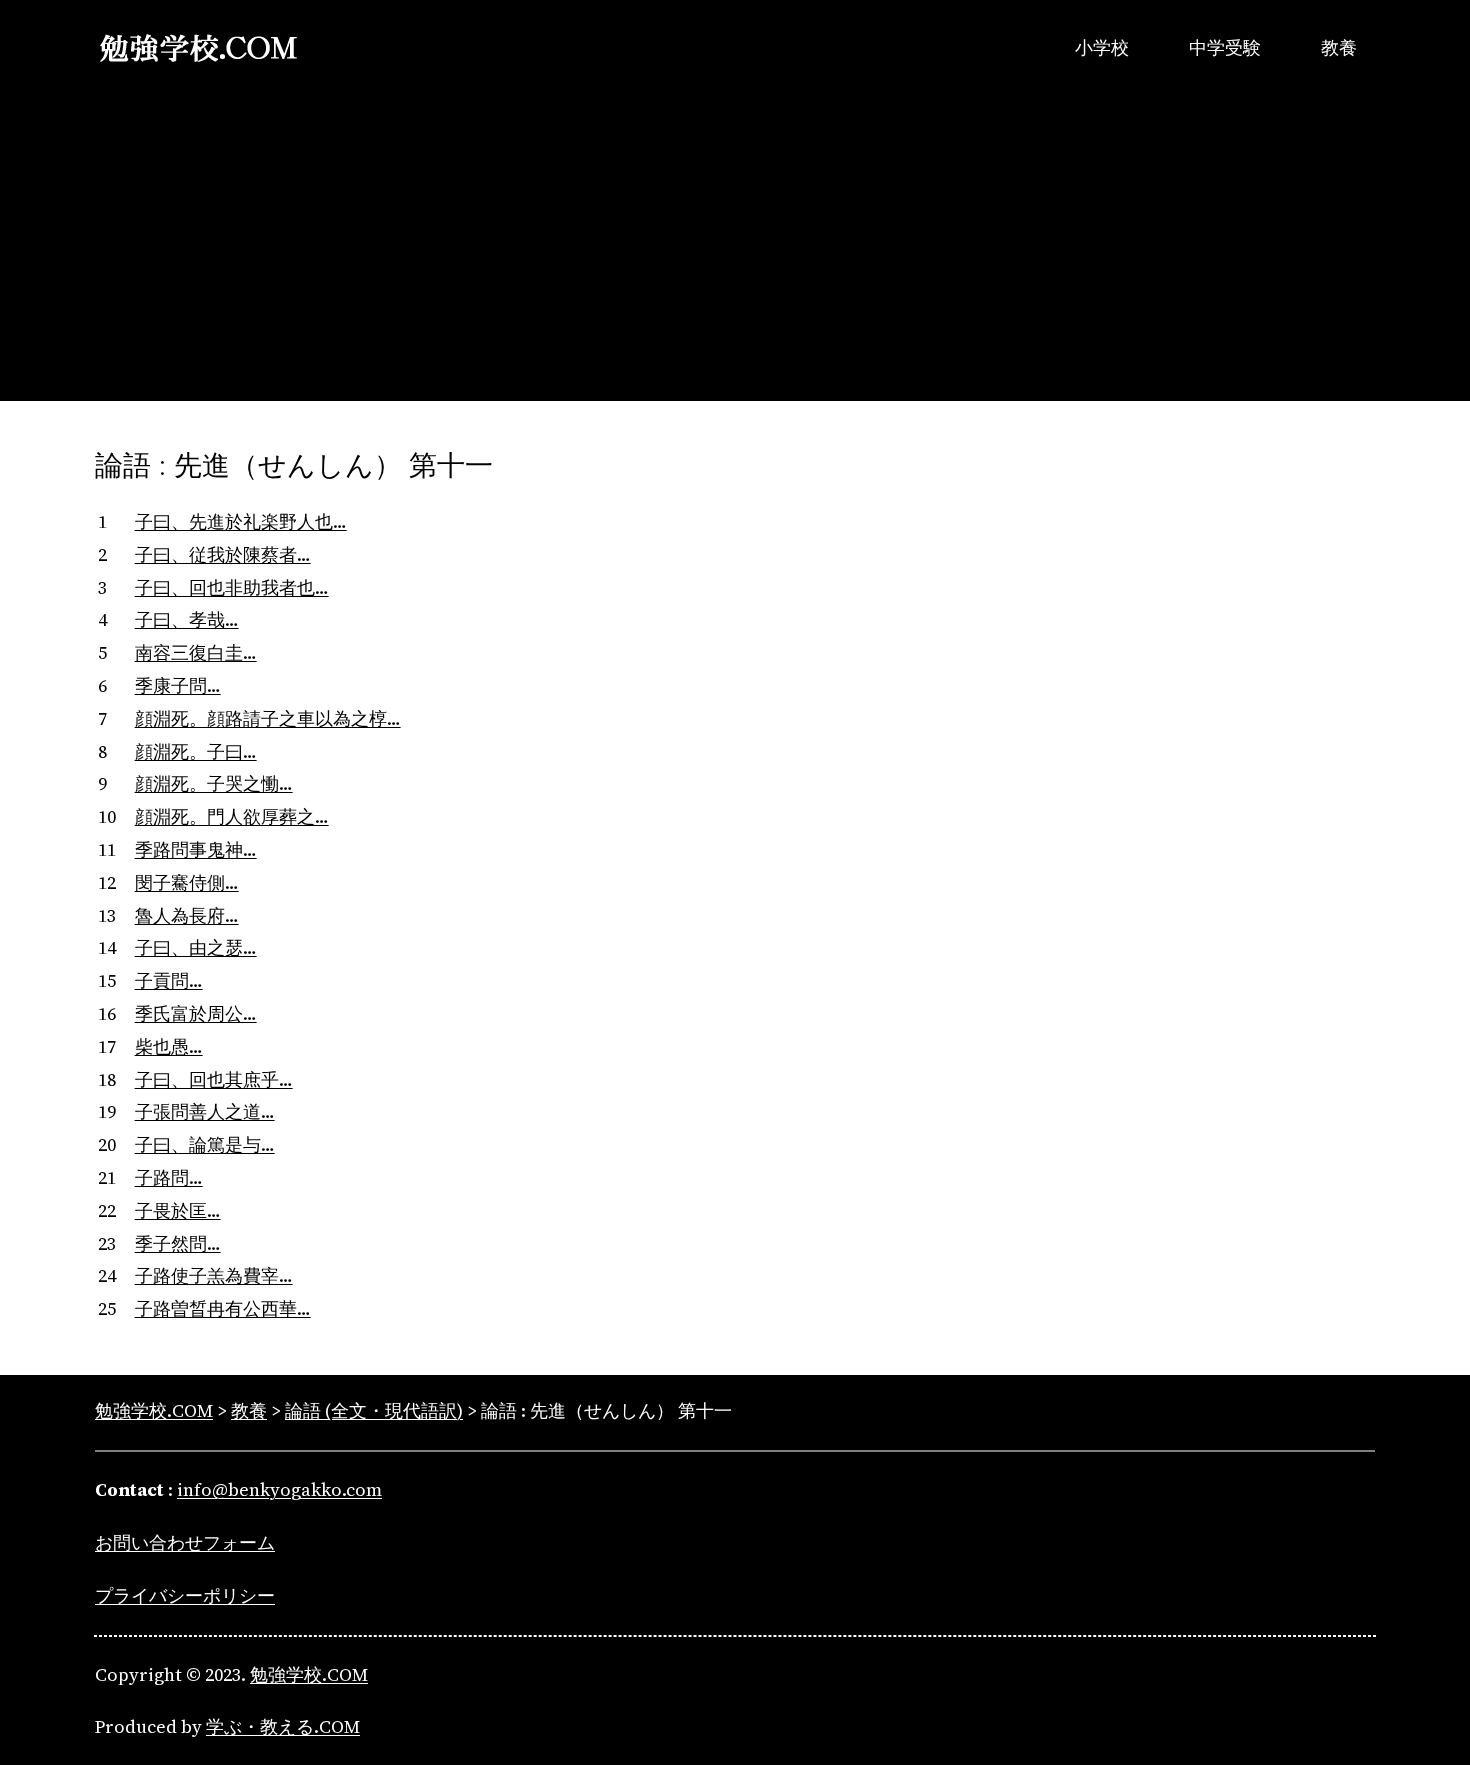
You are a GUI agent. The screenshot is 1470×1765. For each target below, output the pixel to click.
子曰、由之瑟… (196, 947)
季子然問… (178, 1243)
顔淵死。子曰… (196, 751)
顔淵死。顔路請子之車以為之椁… (268, 718)
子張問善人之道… (205, 1111)
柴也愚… (169, 1046)
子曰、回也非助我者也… (232, 587)
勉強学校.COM (309, 1674)
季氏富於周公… (196, 1013)
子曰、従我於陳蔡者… (223, 554)
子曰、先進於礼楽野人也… (241, 521)
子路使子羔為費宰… (214, 1275)
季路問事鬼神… (196, 849)
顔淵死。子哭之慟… (214, 783)
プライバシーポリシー (185, 1595)
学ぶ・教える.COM (283, 1726)
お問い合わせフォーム (185, 1542)
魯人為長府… (187, 915)
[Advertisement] (735, 261)
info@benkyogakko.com (279, 1489)
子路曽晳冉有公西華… (223, 1308)
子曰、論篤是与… (205, 1144)
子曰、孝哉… (187, 619)
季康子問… (178, 685)
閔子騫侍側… (187, 882)
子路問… (169, 1177)
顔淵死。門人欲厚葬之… (232, 816)
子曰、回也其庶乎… (214, 1079)
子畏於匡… (178, 1210)
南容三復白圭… (196, 652)
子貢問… (169, 980)
